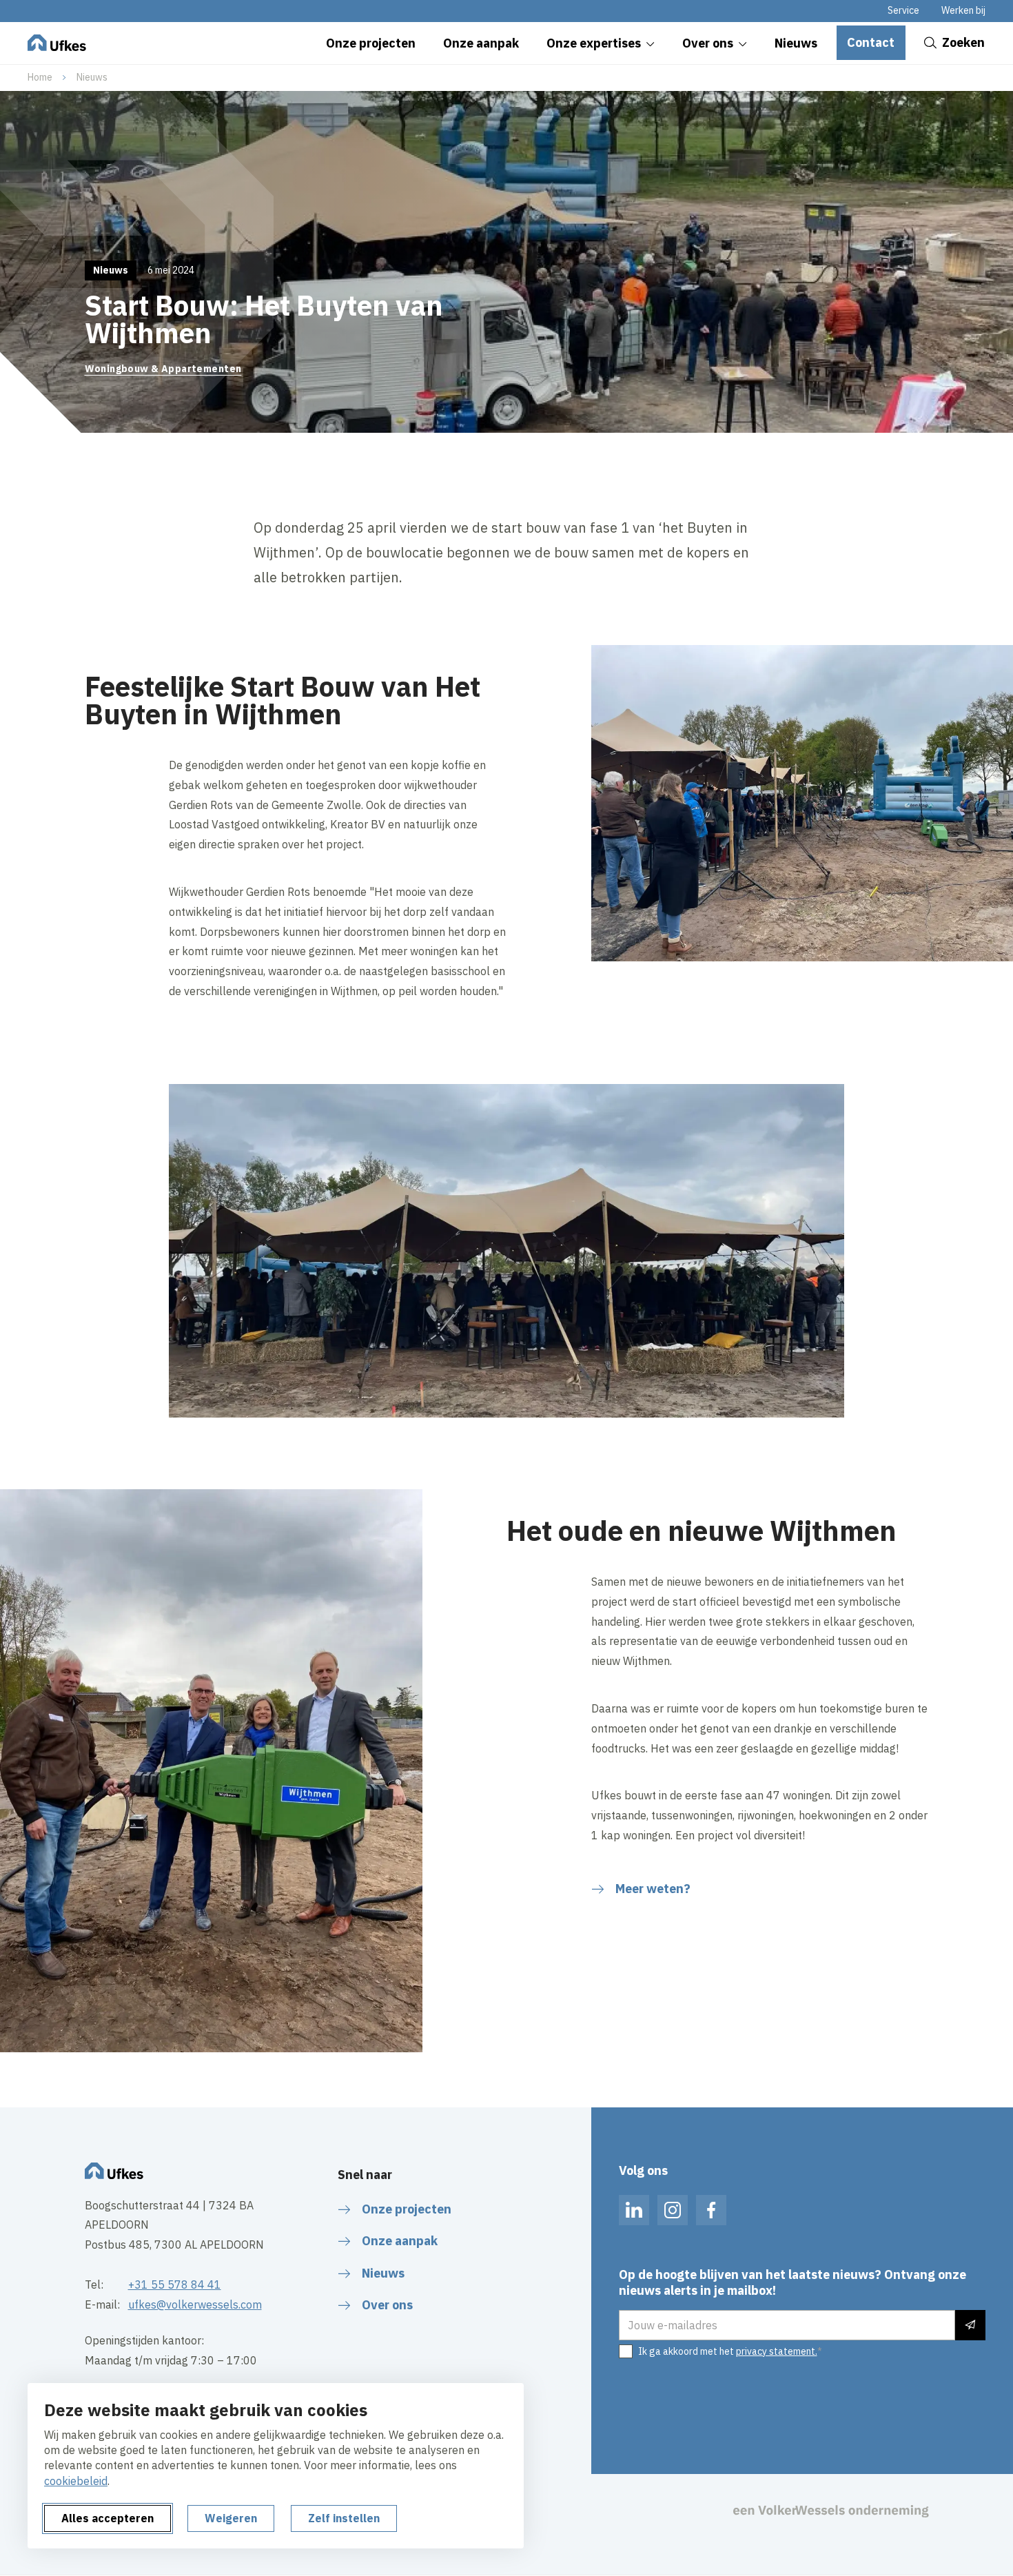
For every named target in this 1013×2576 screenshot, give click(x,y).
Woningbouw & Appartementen (163, 369)
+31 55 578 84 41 (175, 2284)
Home (40, 77)
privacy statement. (777, 2351)
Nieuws (92, 77)
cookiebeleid (76, 2481)
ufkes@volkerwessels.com (195, 2304)
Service (903, 10)
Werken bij (963, 10)
